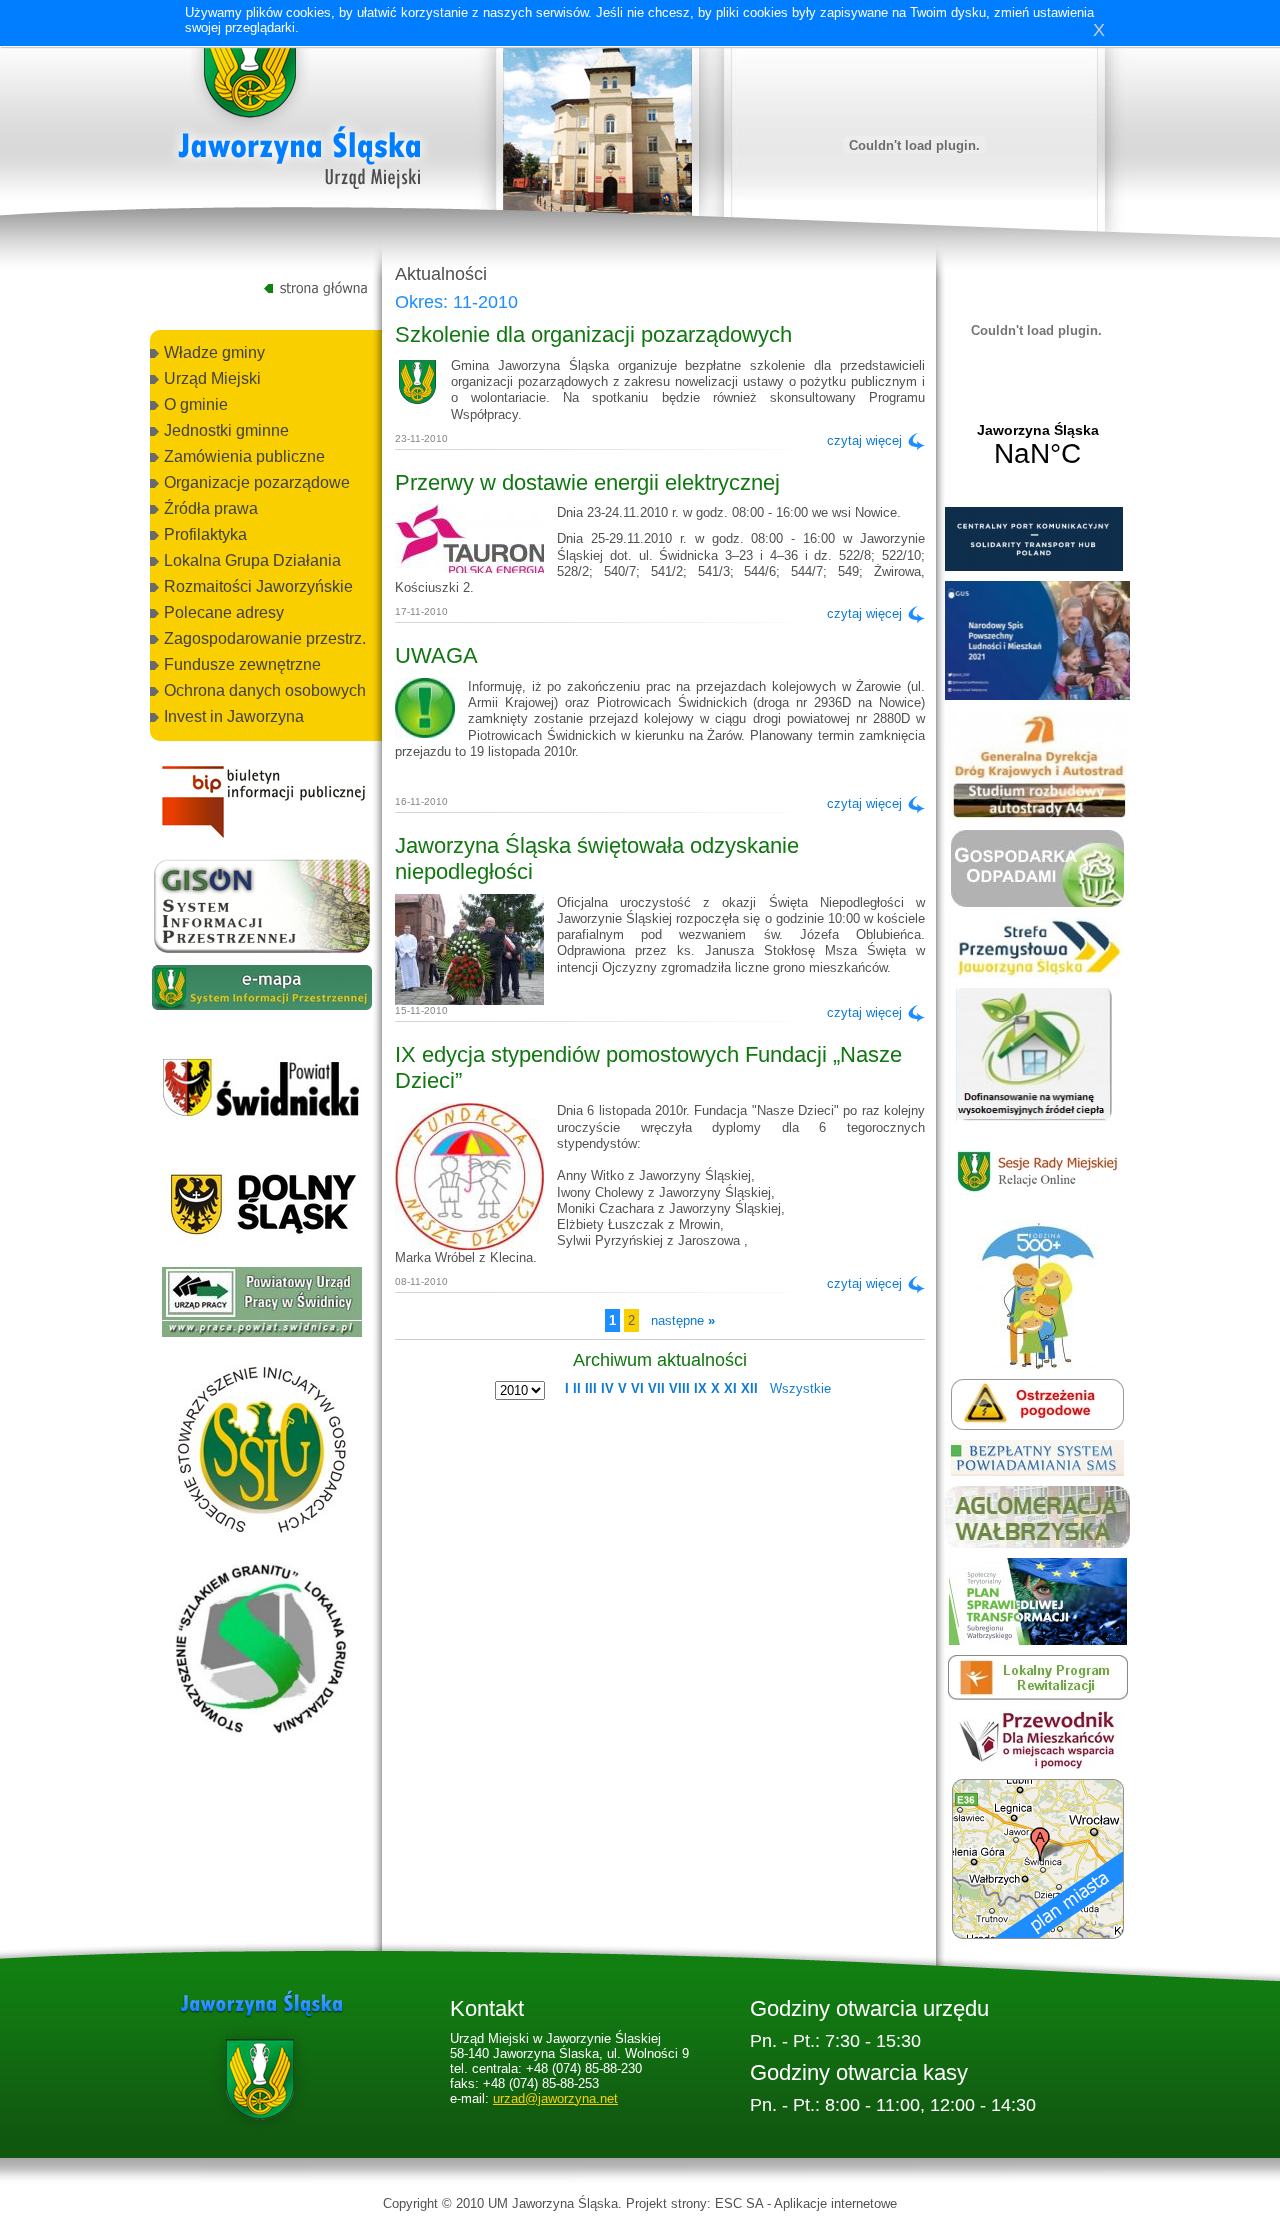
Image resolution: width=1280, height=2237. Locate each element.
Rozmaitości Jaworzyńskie (258, 586)
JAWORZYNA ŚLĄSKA (1037, 446)
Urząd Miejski (212, 378)
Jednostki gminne (226, 430)
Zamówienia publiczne (244, 456)
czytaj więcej (864, 440)
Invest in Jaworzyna (234, 716)
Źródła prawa (211, 508)
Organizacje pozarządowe (257, 482)
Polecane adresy (224, 612)
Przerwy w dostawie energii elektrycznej (587, 482)
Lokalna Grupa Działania (252, 560)
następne (683, 1320)
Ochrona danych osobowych (265, 690)
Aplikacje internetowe (835, 2203)
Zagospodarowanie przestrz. (265, 638)
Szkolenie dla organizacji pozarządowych (593, 334)
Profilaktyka (205, 534)
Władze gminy (214, 352)
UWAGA (436, 655)
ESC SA (739, 2203)
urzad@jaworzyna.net (555, 2098)
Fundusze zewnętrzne (242, 664)
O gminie (196, 404)
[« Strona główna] (300, 109)
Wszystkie (800, 1388)
